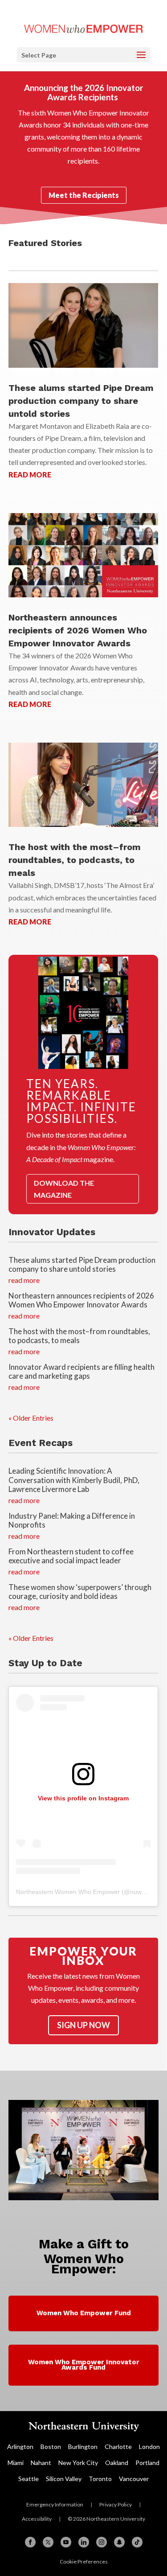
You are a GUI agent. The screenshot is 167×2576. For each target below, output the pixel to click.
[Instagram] (102, 2542)
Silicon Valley (64, 2479)
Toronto (100, 2479)
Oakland (117, 2463)
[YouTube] (66, 2542)
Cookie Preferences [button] (84, 2562)
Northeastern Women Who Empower (68, 1892)
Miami (16, 2463)
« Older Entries (31, 1418)
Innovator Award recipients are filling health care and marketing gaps (81, 1371)
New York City (78, 2463)
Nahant (41, 2463)
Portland (147, 2463)
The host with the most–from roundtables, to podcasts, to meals (75, 860)
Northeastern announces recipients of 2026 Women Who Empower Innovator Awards (78, 630)
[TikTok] (137, 2542)
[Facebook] (30, 2542)
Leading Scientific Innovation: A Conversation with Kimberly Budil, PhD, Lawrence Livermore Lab (74, 1480)
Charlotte (118, 2447)
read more (30, 475)
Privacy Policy (116, 2504)
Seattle (29, 2479)
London (149, 2447)
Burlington (83, 2447)
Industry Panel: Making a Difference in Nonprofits (72, 1520)
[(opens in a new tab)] (83, 555)
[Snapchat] (119, 2542)
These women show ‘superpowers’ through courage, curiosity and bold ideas (80, 1592)
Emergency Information (55, 2504)
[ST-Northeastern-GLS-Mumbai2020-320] (84, 2197)
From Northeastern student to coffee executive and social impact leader (71, 1556)
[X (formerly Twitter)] (48, 2542)
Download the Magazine (64, 1189)
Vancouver (134, 2479)
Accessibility (37, 2519)
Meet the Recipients (84, 195)
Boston (51, 2447)
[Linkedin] (84, 2542)
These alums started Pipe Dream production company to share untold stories (81, 401)
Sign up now (83, 2025)
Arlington (20, 2447)
